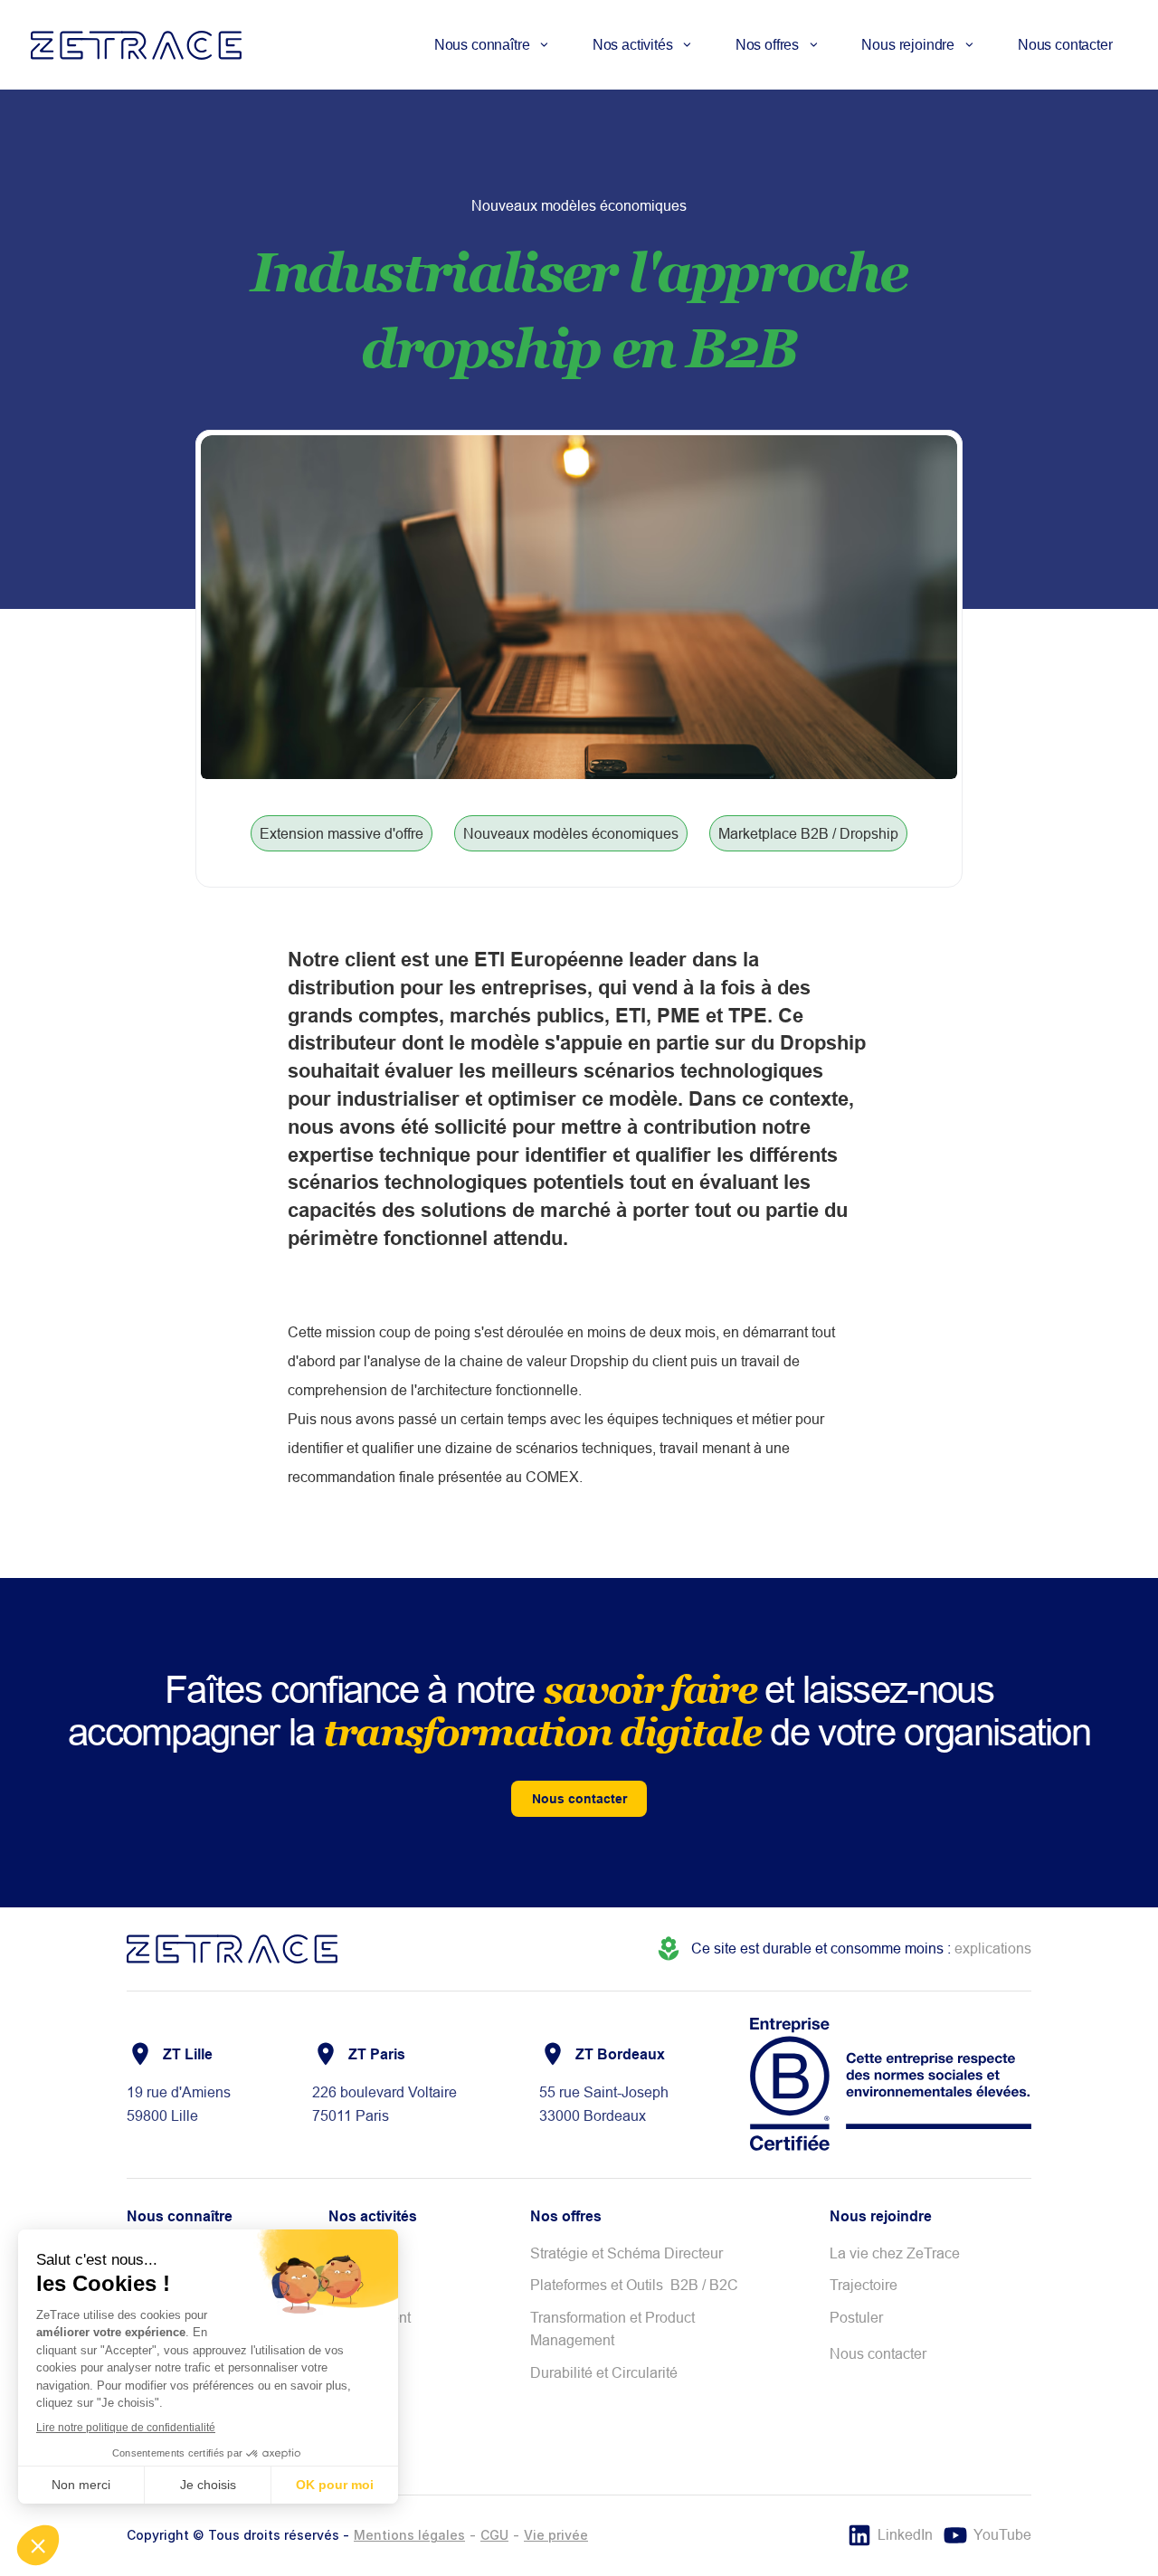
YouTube (1002, 2534)
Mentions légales (409, 2535)
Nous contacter (1065, 45)
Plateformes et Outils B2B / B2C (634, 2285)
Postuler (856, 2317)
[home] (136, 45)
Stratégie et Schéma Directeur (626, 2253)
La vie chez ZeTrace (895, 2253)
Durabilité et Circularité (604, 2372)
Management (572, 2340)
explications (993, 1948)
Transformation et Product (614, 2317)
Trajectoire (864, 2285)
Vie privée (556, 2535)
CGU (494, 2535)
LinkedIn (905, 2534)
